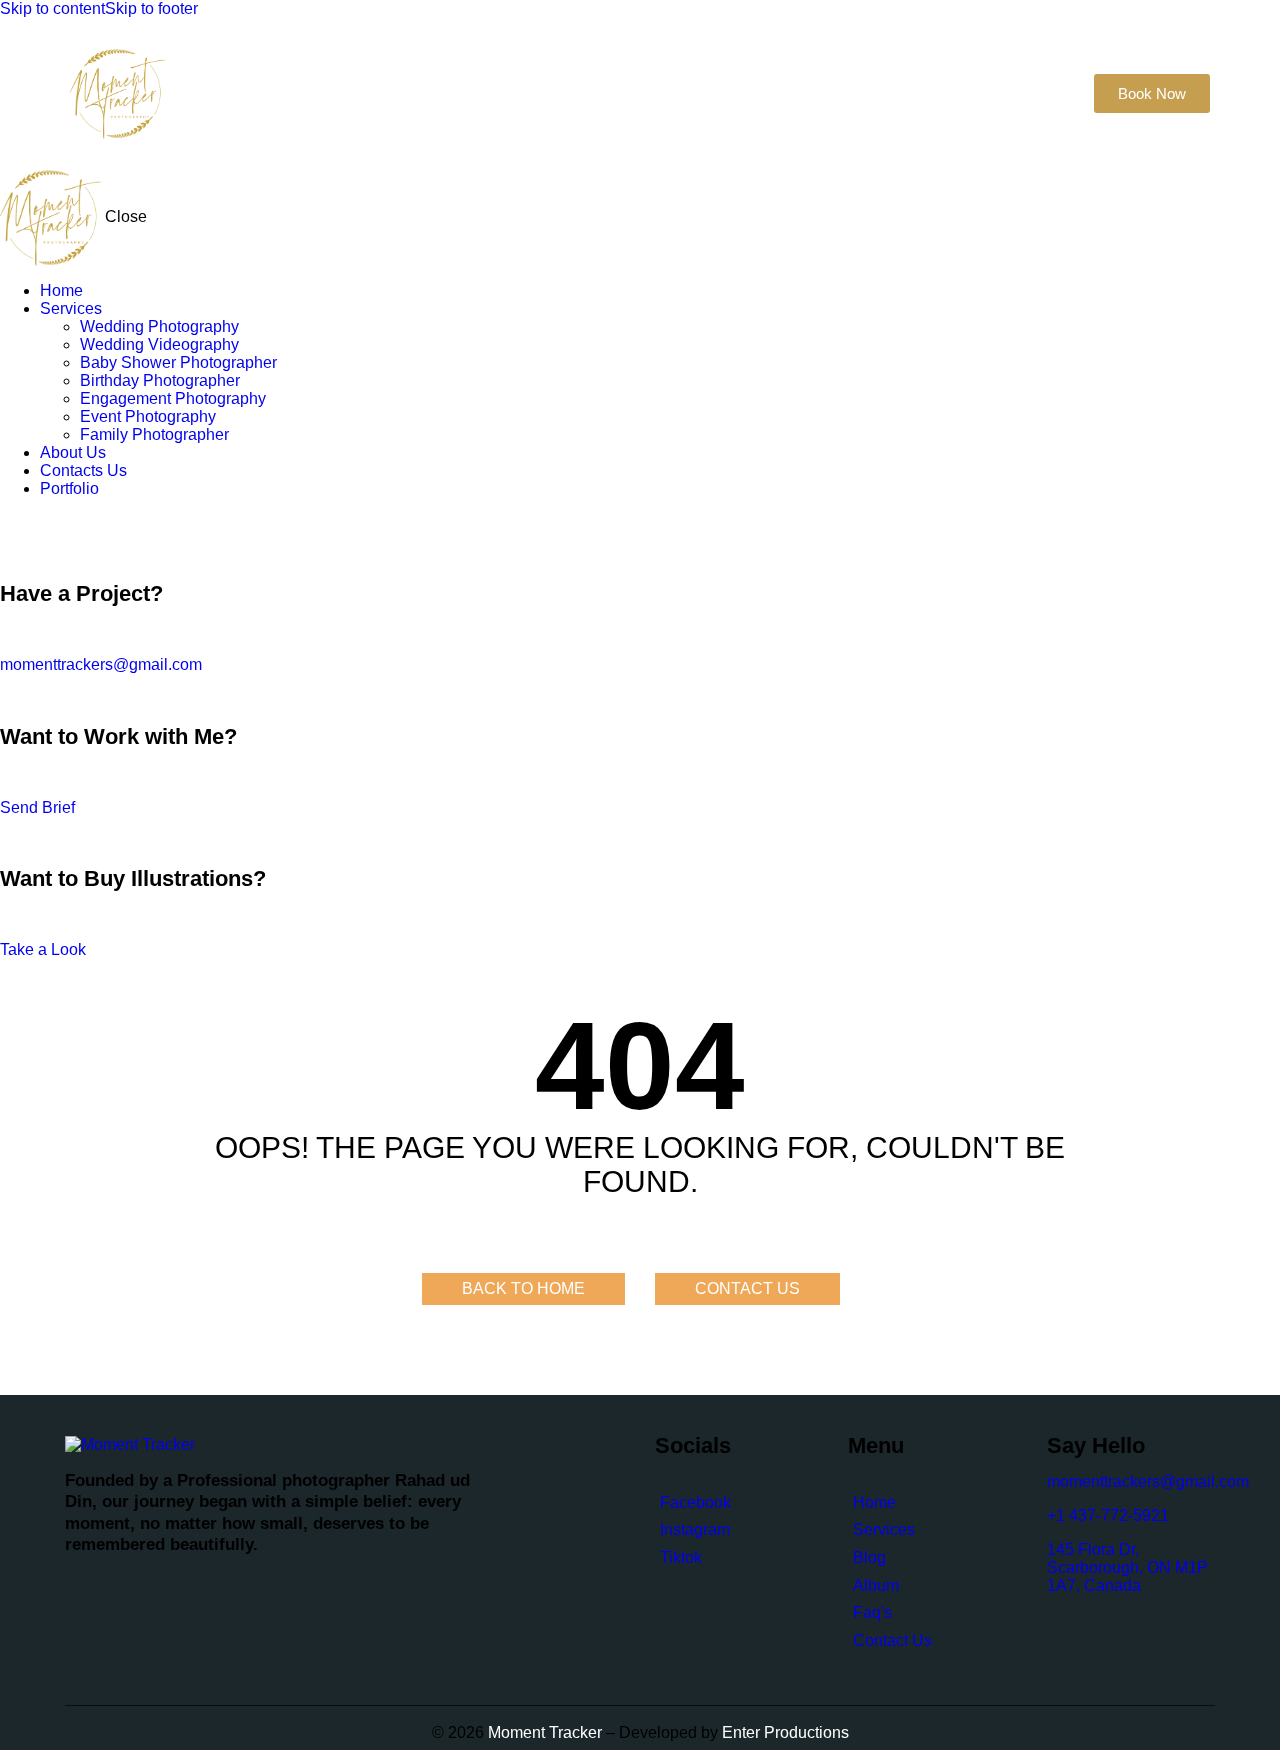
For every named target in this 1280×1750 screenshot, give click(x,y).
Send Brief (37, 807)
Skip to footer (151, 8)
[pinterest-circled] (45, 522)
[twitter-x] (28, 522)
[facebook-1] (11, 522)
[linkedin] (68, 522)
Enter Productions (785, 1732)
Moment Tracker (543, 1732)
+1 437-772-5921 (1108, 1515)
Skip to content (52, 8)
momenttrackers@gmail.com (101, 664)
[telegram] (90, 522)
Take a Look (43, 949)
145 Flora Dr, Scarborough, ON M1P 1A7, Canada (1127, 1567)
